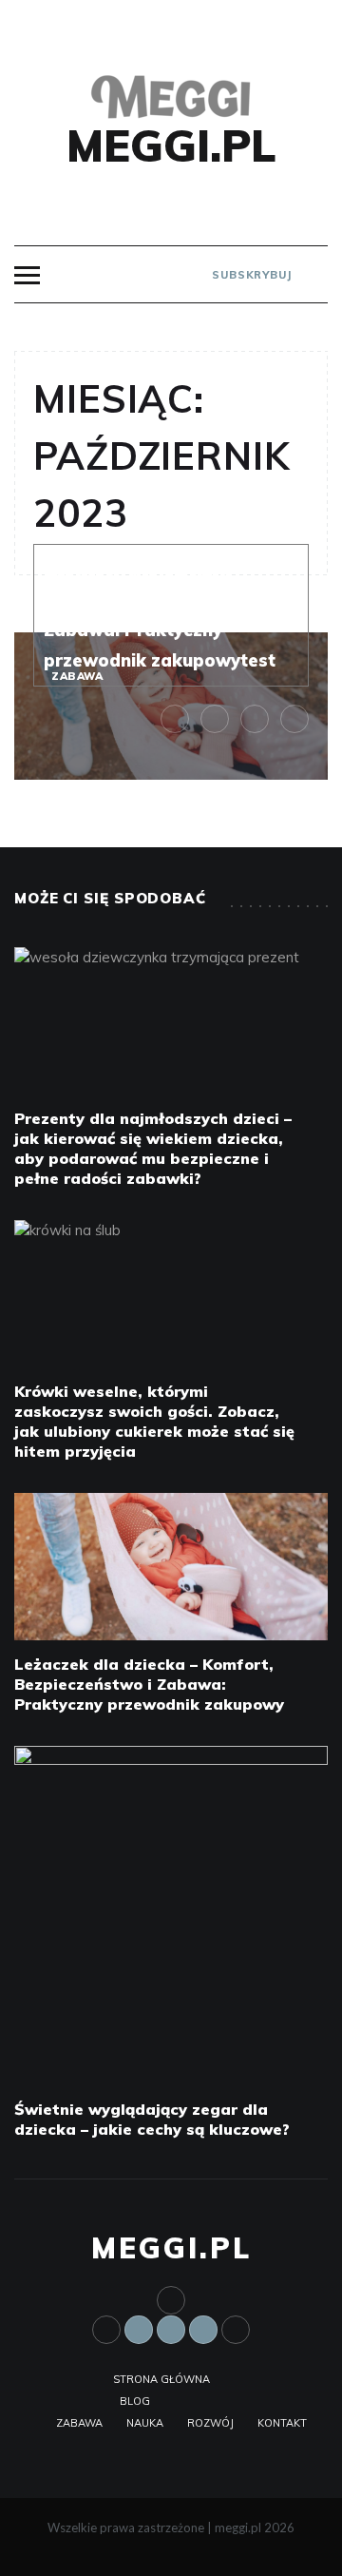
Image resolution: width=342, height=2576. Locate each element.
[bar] (27, 275)
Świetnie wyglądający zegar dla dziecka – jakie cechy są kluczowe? (152, 2119)
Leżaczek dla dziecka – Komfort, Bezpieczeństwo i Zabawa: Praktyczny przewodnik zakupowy (149, 1684)
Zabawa (77, 676)
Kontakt (282, 2423)
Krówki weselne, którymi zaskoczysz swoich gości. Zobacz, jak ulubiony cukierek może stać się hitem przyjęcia (154, 1421)
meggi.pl (171, 145)
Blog (135, 2401)
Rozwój (210, 2423)
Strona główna (161, 2379)
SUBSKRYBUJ (250, 275)
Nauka (145, 2423)
